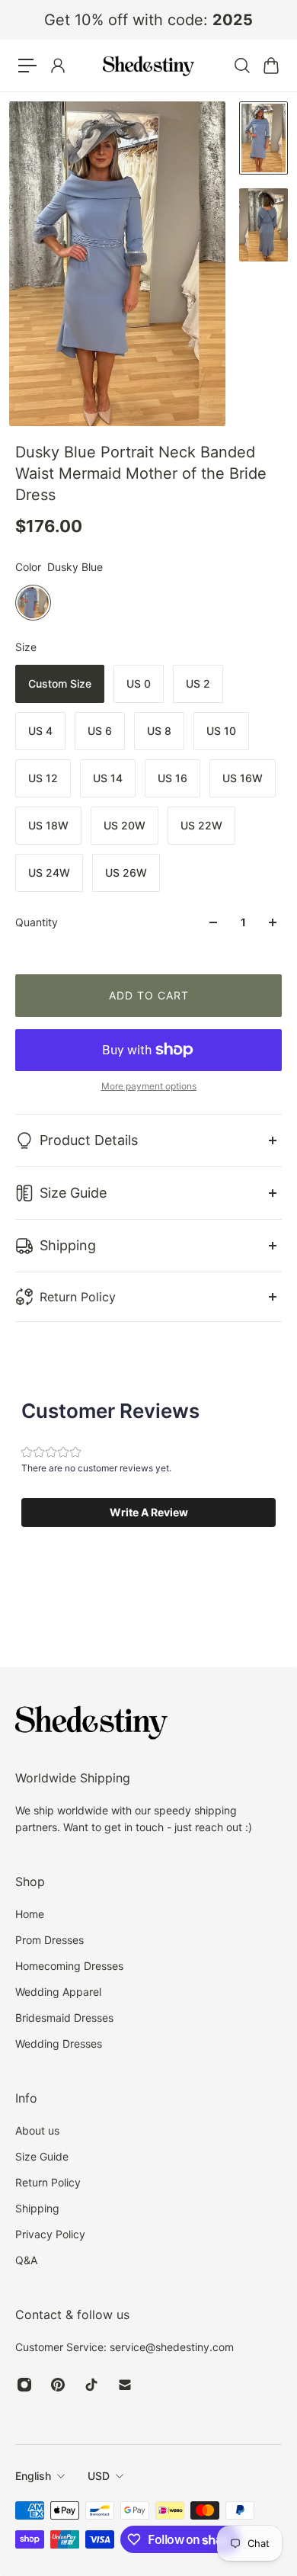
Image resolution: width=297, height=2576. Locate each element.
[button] (148, 1513)
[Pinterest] (58, 2385)
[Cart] (270, 66)
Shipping (68, 1245)
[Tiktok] (91, 2385)
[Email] (125, 2385)
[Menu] (27, 66)
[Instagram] (24, 2385)
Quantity (37, 922)
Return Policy (78, 1297)
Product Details (89, 1140)
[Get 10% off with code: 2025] (148, 20)
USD (99, 2476)
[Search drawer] (241, 66)
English (33, 2476)
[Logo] (148, 66)
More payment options (149, 1086)
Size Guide (73, 1193)
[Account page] (57, 66)
